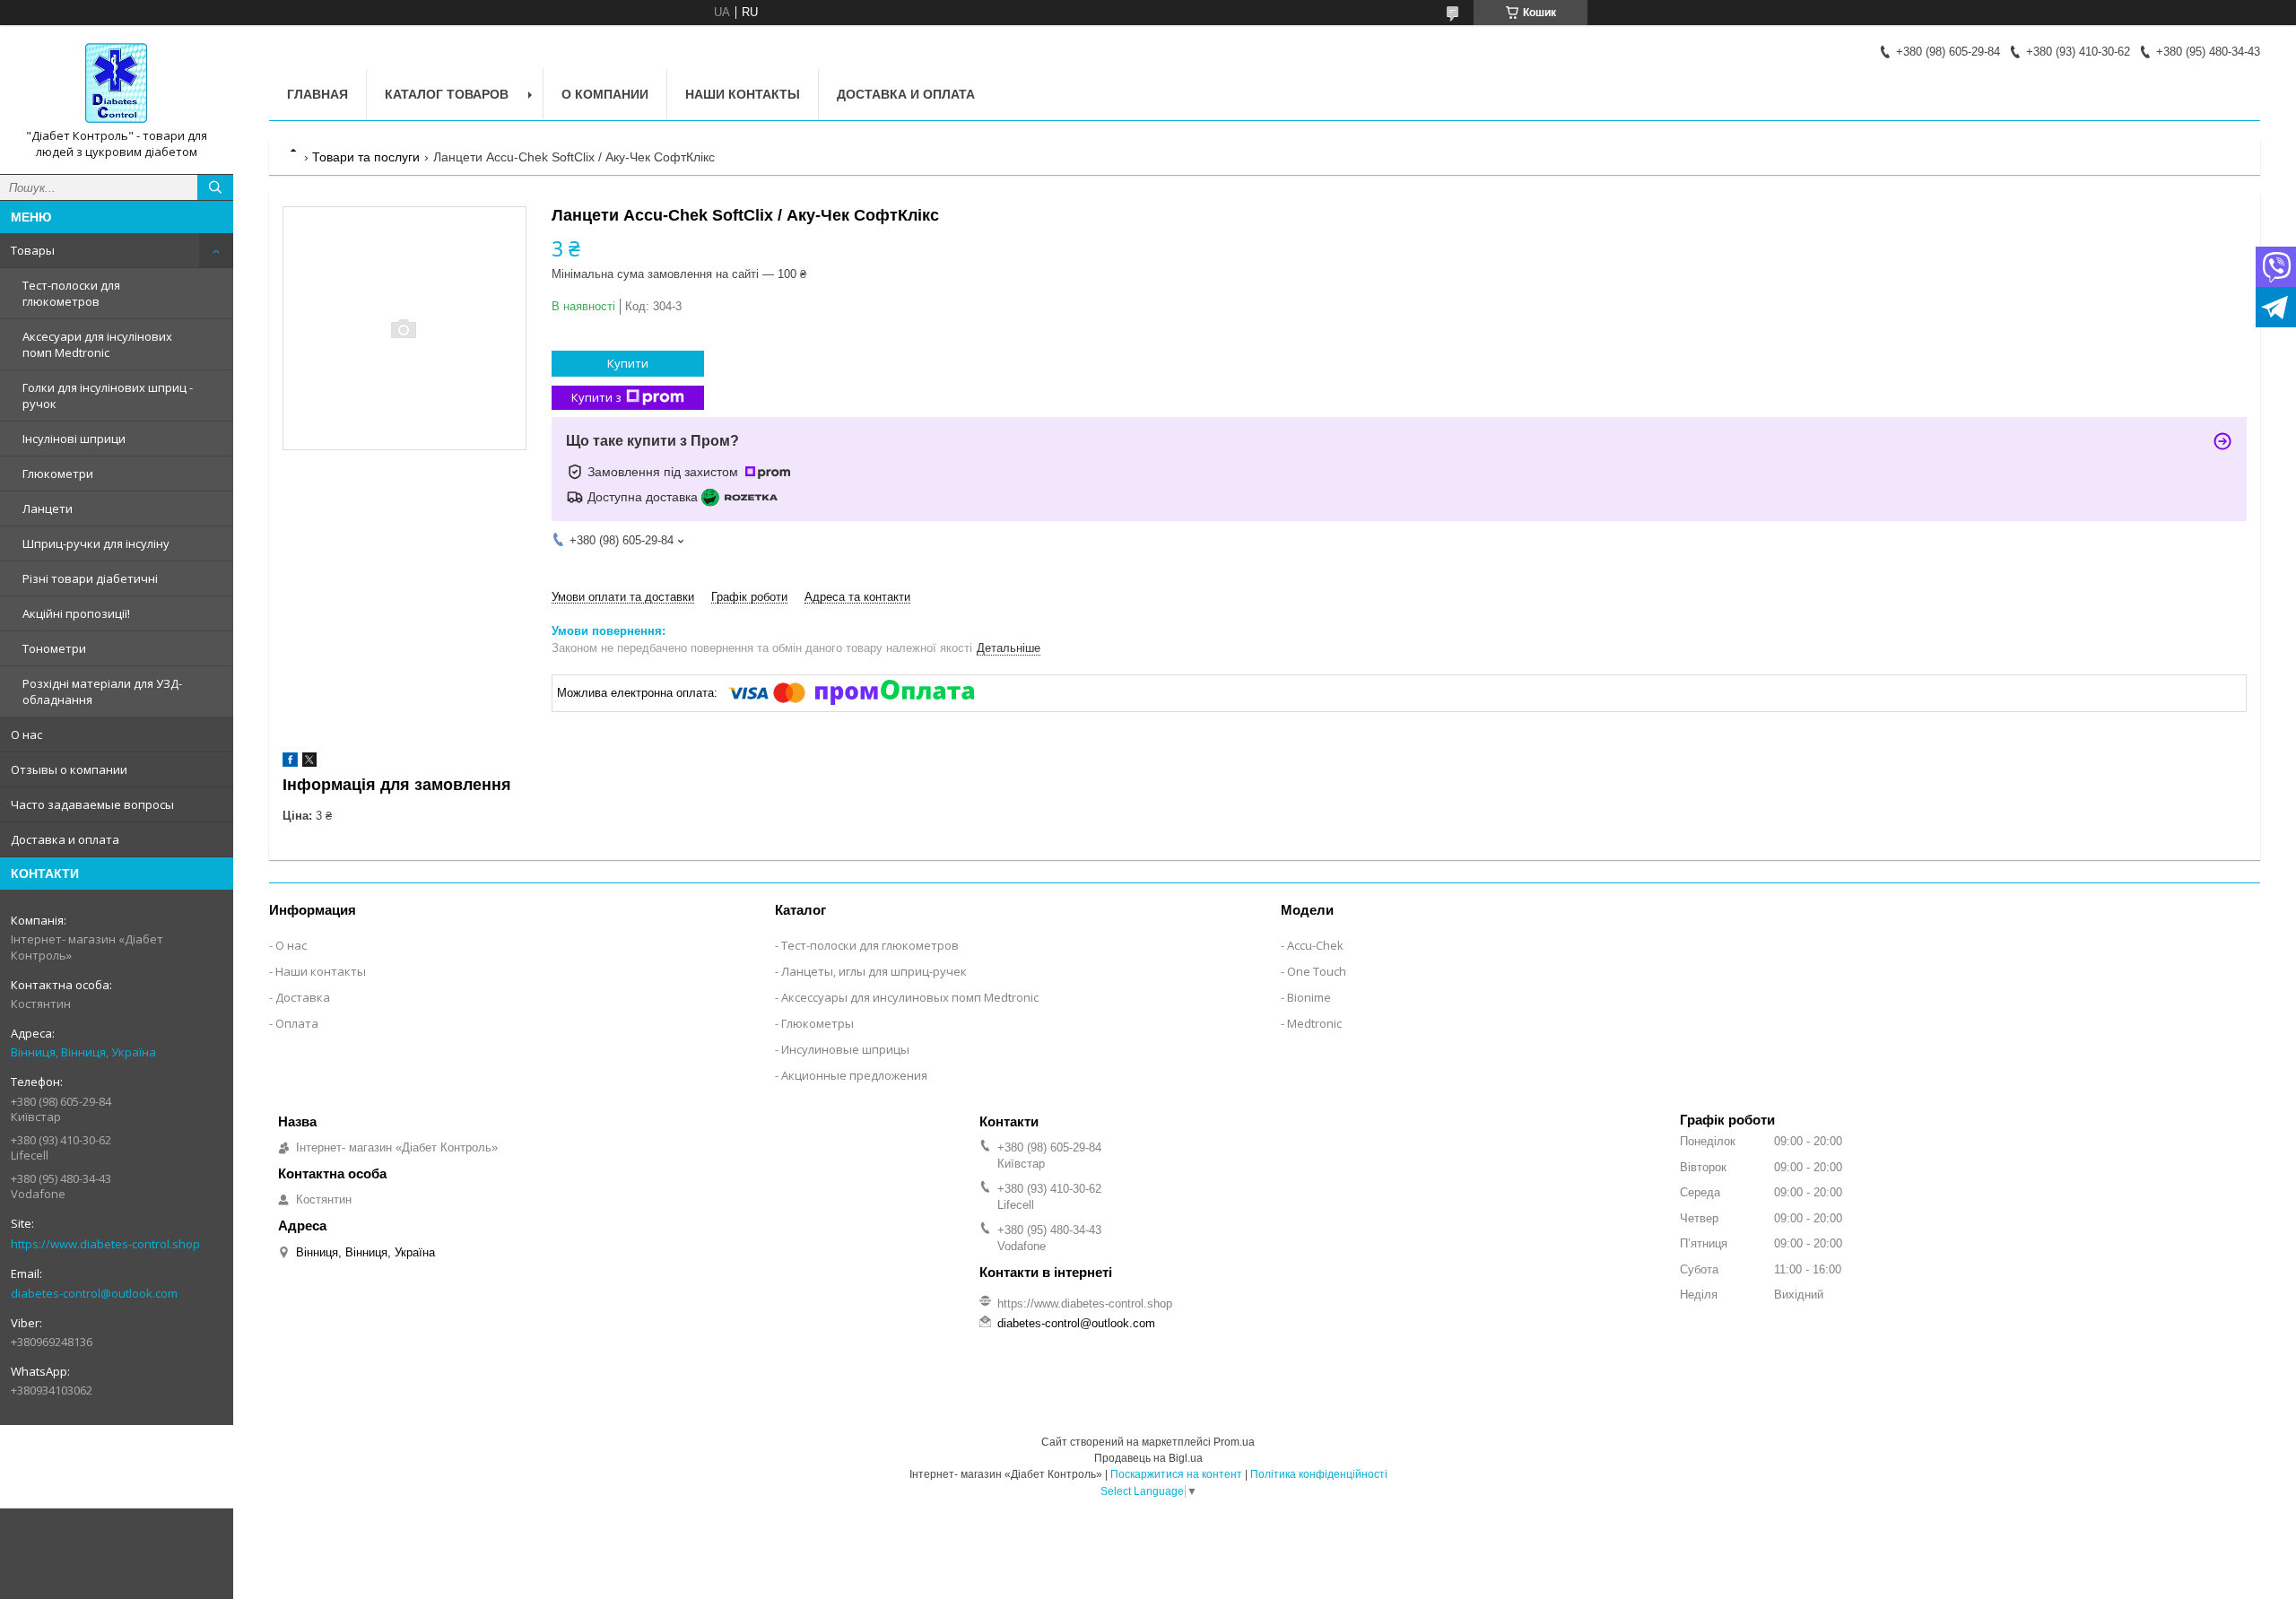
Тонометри (54, 648)
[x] (309, 763)
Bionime (1309, 997)
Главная (317, 94)
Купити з (596, 397)
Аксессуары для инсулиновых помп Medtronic (910, 997)
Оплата (297, 1023)
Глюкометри (58, 474)
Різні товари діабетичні (90, 578)
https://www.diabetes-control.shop (105, 1244)
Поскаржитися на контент (1176, 1474)
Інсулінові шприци (74, 439)
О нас (26, 734)
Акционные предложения (854, 1075)
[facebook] (290, 763)
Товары (33, 250)
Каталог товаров (447, 94)
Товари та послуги (366, 157)
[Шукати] (215, 187)
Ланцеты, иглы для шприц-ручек (874, 971)
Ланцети (48, 508)
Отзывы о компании (69, 769)
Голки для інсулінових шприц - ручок (108, 395)
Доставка (303, 997)
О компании (605, 94)
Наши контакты (743, 94)
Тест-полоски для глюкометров (71, 293)
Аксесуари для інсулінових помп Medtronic (97, 344)
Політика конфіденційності (1319, 1474)
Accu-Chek (1315, 945)
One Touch (1317, 971)
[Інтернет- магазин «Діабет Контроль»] (117, 83)
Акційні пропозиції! (76, 613)
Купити (628, 363)
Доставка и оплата (65, 839)
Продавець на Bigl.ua (1148, 1458)
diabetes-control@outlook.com (94, 1293)
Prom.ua (1234, 1442)
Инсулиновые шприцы (845, 1049)
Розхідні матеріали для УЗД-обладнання (102, 691)
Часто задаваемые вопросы (92, 804)
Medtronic (1314, 1023)
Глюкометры (818, 1023)
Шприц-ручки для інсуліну (96, 543)
